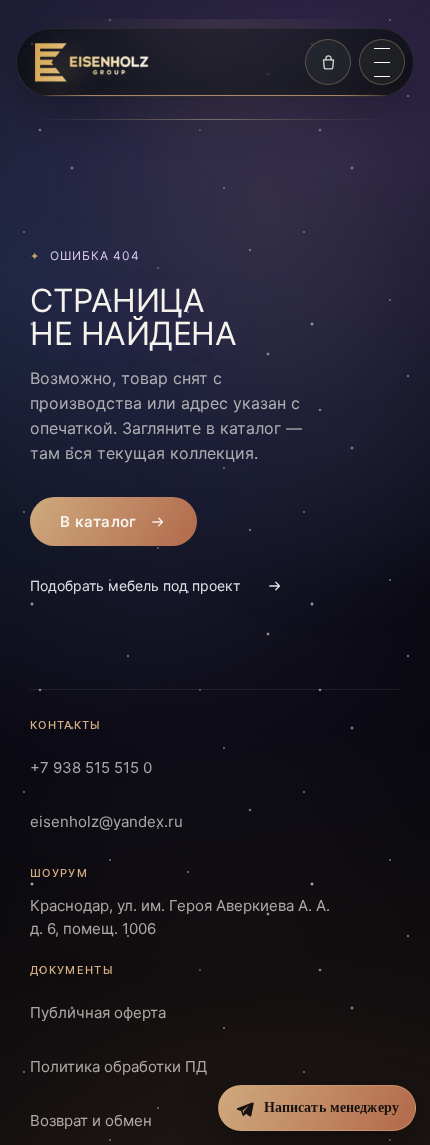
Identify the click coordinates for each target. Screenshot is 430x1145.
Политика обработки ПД (118, 1065)
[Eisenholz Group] (91, 62)
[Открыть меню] (382, 62)
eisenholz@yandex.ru (106, 821)
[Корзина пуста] (328, 62)
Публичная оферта (98, 1011)
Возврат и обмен (91, 1119)
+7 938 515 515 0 (91, 767)
